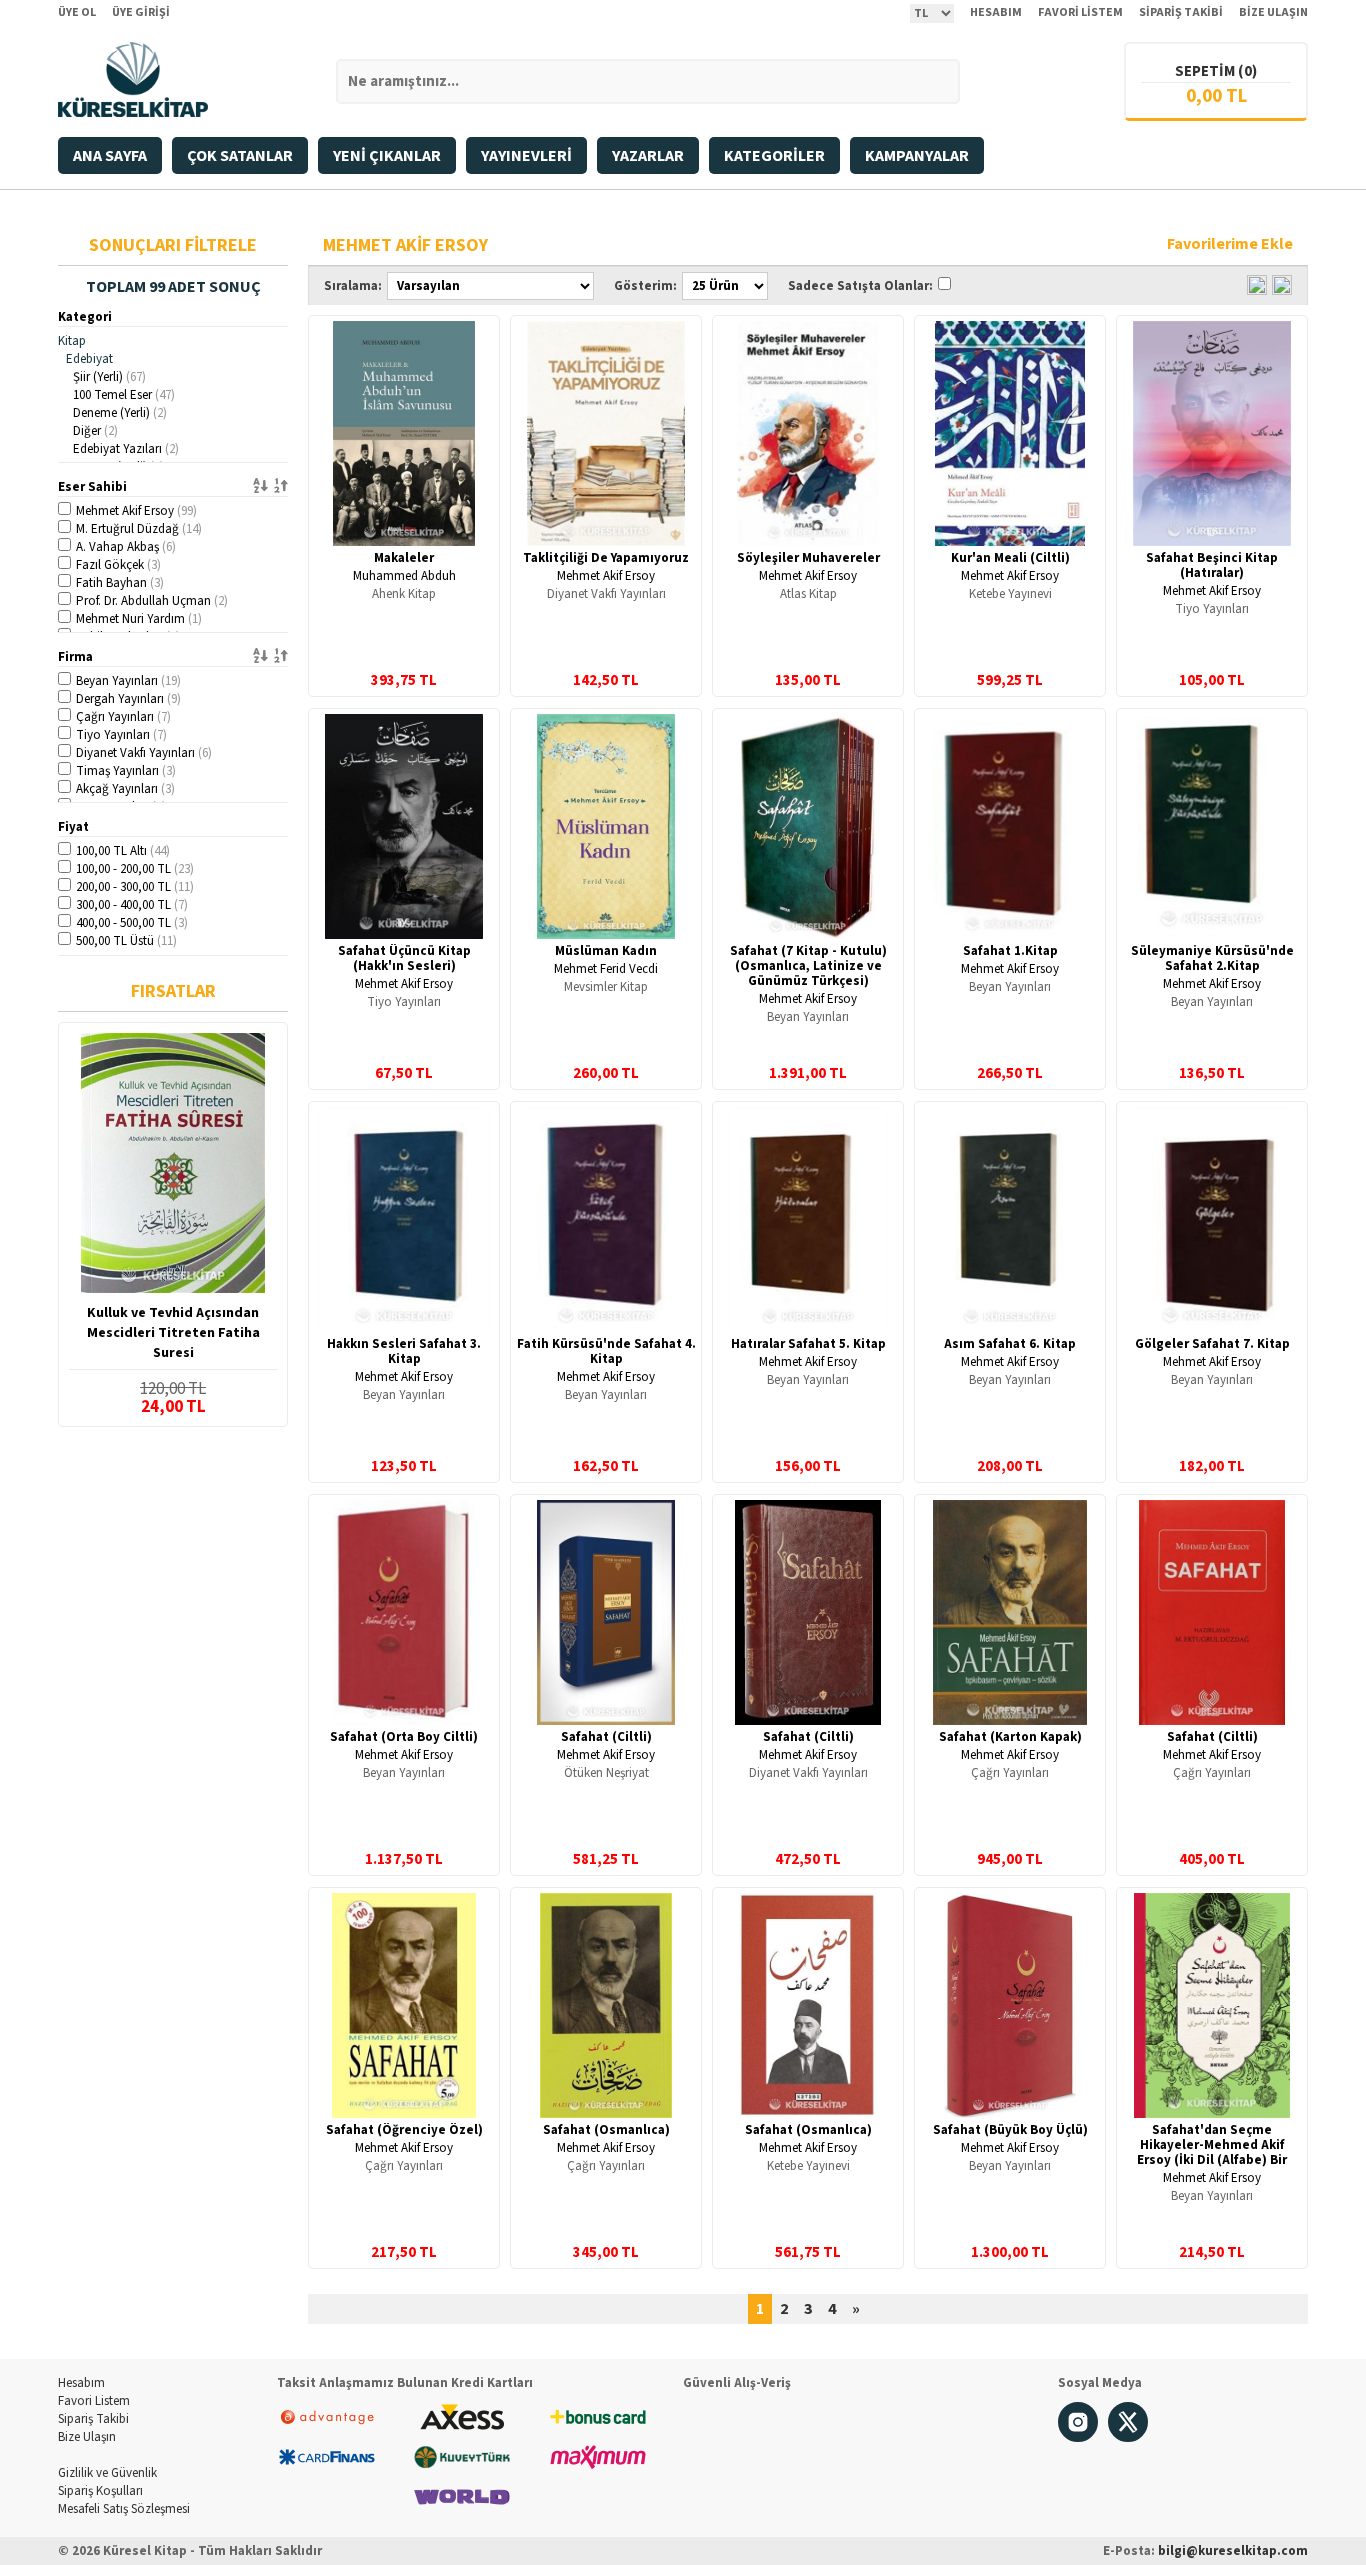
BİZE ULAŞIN (1273, 12)
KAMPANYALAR (917, 156)
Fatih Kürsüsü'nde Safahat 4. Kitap (606, 1351)
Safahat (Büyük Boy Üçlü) (1010, 2130)
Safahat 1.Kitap (1010, 951)
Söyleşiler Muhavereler (808, 558)
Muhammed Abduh (404, 576)
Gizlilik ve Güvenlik (107, 2473)
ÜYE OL (77, 12)
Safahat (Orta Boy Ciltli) (404, 1737)
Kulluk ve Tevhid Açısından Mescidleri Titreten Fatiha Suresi (173, 1333)
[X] (1128, 2438)
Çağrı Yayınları (123, 717)
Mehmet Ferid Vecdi (606, 969)
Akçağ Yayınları (125, 789)
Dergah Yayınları (128, 699)
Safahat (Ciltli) (606, 1737)
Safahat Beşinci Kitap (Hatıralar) (1212, 565)
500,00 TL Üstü (126, 941)
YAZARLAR (648, 156)
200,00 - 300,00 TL (135, 887)
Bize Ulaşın (87, 2437)
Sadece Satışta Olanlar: (860, 286)
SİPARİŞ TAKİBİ (1181, 12)
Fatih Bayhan (120, 583)
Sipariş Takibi (93, 2419)
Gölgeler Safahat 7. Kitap (1212, 1344)
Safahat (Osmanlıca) (606, 2130)
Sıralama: (353, 286)
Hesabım (81, 2383)
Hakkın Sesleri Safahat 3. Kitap (404, 1351)
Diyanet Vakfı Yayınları (144, 753)
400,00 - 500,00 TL (132, 923)
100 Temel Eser (124, 395)
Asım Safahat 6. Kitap (1010, 1344)
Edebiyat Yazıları (126, 449)
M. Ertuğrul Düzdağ (139, 529)
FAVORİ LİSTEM (1080, 12)
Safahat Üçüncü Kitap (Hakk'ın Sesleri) (404, 958)
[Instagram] (1078, 2438)
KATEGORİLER (774, 156)
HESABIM (996, 12)
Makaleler (404, 558)
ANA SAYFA (110, 156)
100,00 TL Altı (123, 851)
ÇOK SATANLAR (240, 156)
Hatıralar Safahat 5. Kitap (808, 1344)
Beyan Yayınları (128, 681)
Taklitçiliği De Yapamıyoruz (606, 558)
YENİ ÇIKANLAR (387, 156)
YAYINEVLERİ (526, 156)
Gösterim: (645, 286)
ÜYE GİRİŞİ (141, 12)
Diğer (95, 431)
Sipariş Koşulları (100, 2491)
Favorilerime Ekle (1230, 244)
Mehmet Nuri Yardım (139, 619)
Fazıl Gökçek (118, 565)
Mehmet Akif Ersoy (136, 511)
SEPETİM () (1216, 71)
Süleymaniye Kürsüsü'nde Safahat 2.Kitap (1212, 958)
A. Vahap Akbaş (126, 547)
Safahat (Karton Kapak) (1010, 1737)
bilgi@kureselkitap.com (1233, 2551)
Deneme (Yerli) (120, 413)
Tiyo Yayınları (121, 735)
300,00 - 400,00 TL (132, 905)
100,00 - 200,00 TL (135, 869)
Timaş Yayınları (126, 771)
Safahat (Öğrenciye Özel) (404, 2130)
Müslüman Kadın (606, 951)
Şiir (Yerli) (109, 377)
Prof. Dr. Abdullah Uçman (152, 601)
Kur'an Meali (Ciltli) (1010, 558)
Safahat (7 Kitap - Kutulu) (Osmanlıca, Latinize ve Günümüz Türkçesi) (808, 966)
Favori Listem (94, 2401)
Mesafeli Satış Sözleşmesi (124, 2509)
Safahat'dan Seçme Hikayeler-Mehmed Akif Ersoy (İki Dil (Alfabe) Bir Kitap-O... (1212, 2152)
